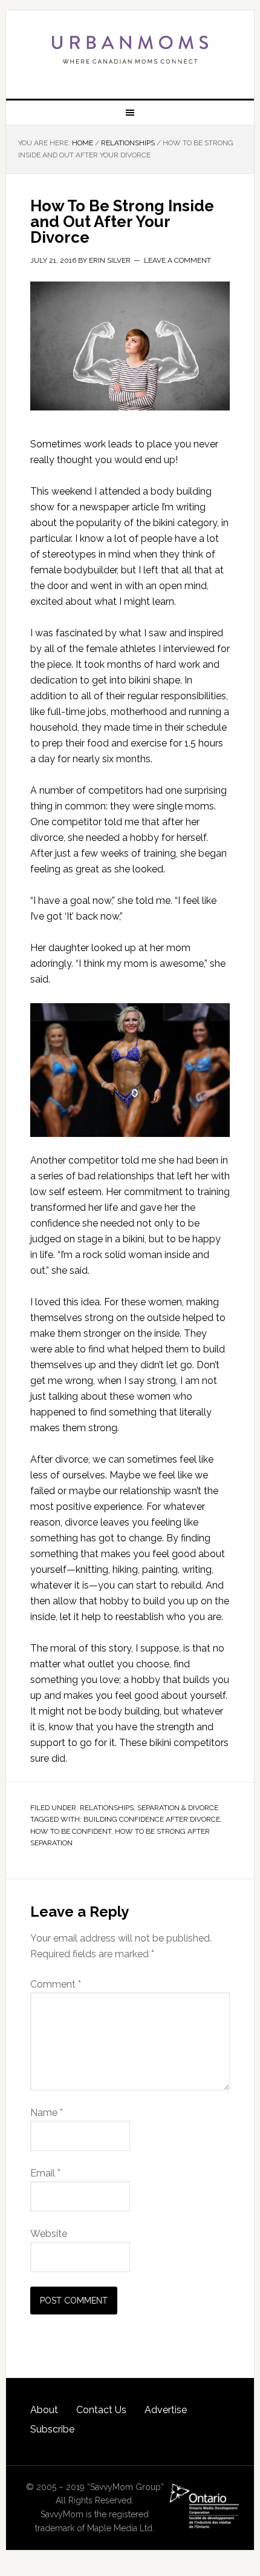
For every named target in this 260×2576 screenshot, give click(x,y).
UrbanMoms (130, 50)
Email (45, 2173)
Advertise (166, 2410)
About (44, 2410)
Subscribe (52, 2429)
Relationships (107, 1808)
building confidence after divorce (152, 1819)
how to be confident (71, 1831)
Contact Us (101, 2410)
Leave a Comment (177, 260)
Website (49, 2234)
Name (47, 2113)
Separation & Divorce (178, 1808)
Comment (56, 1984)
